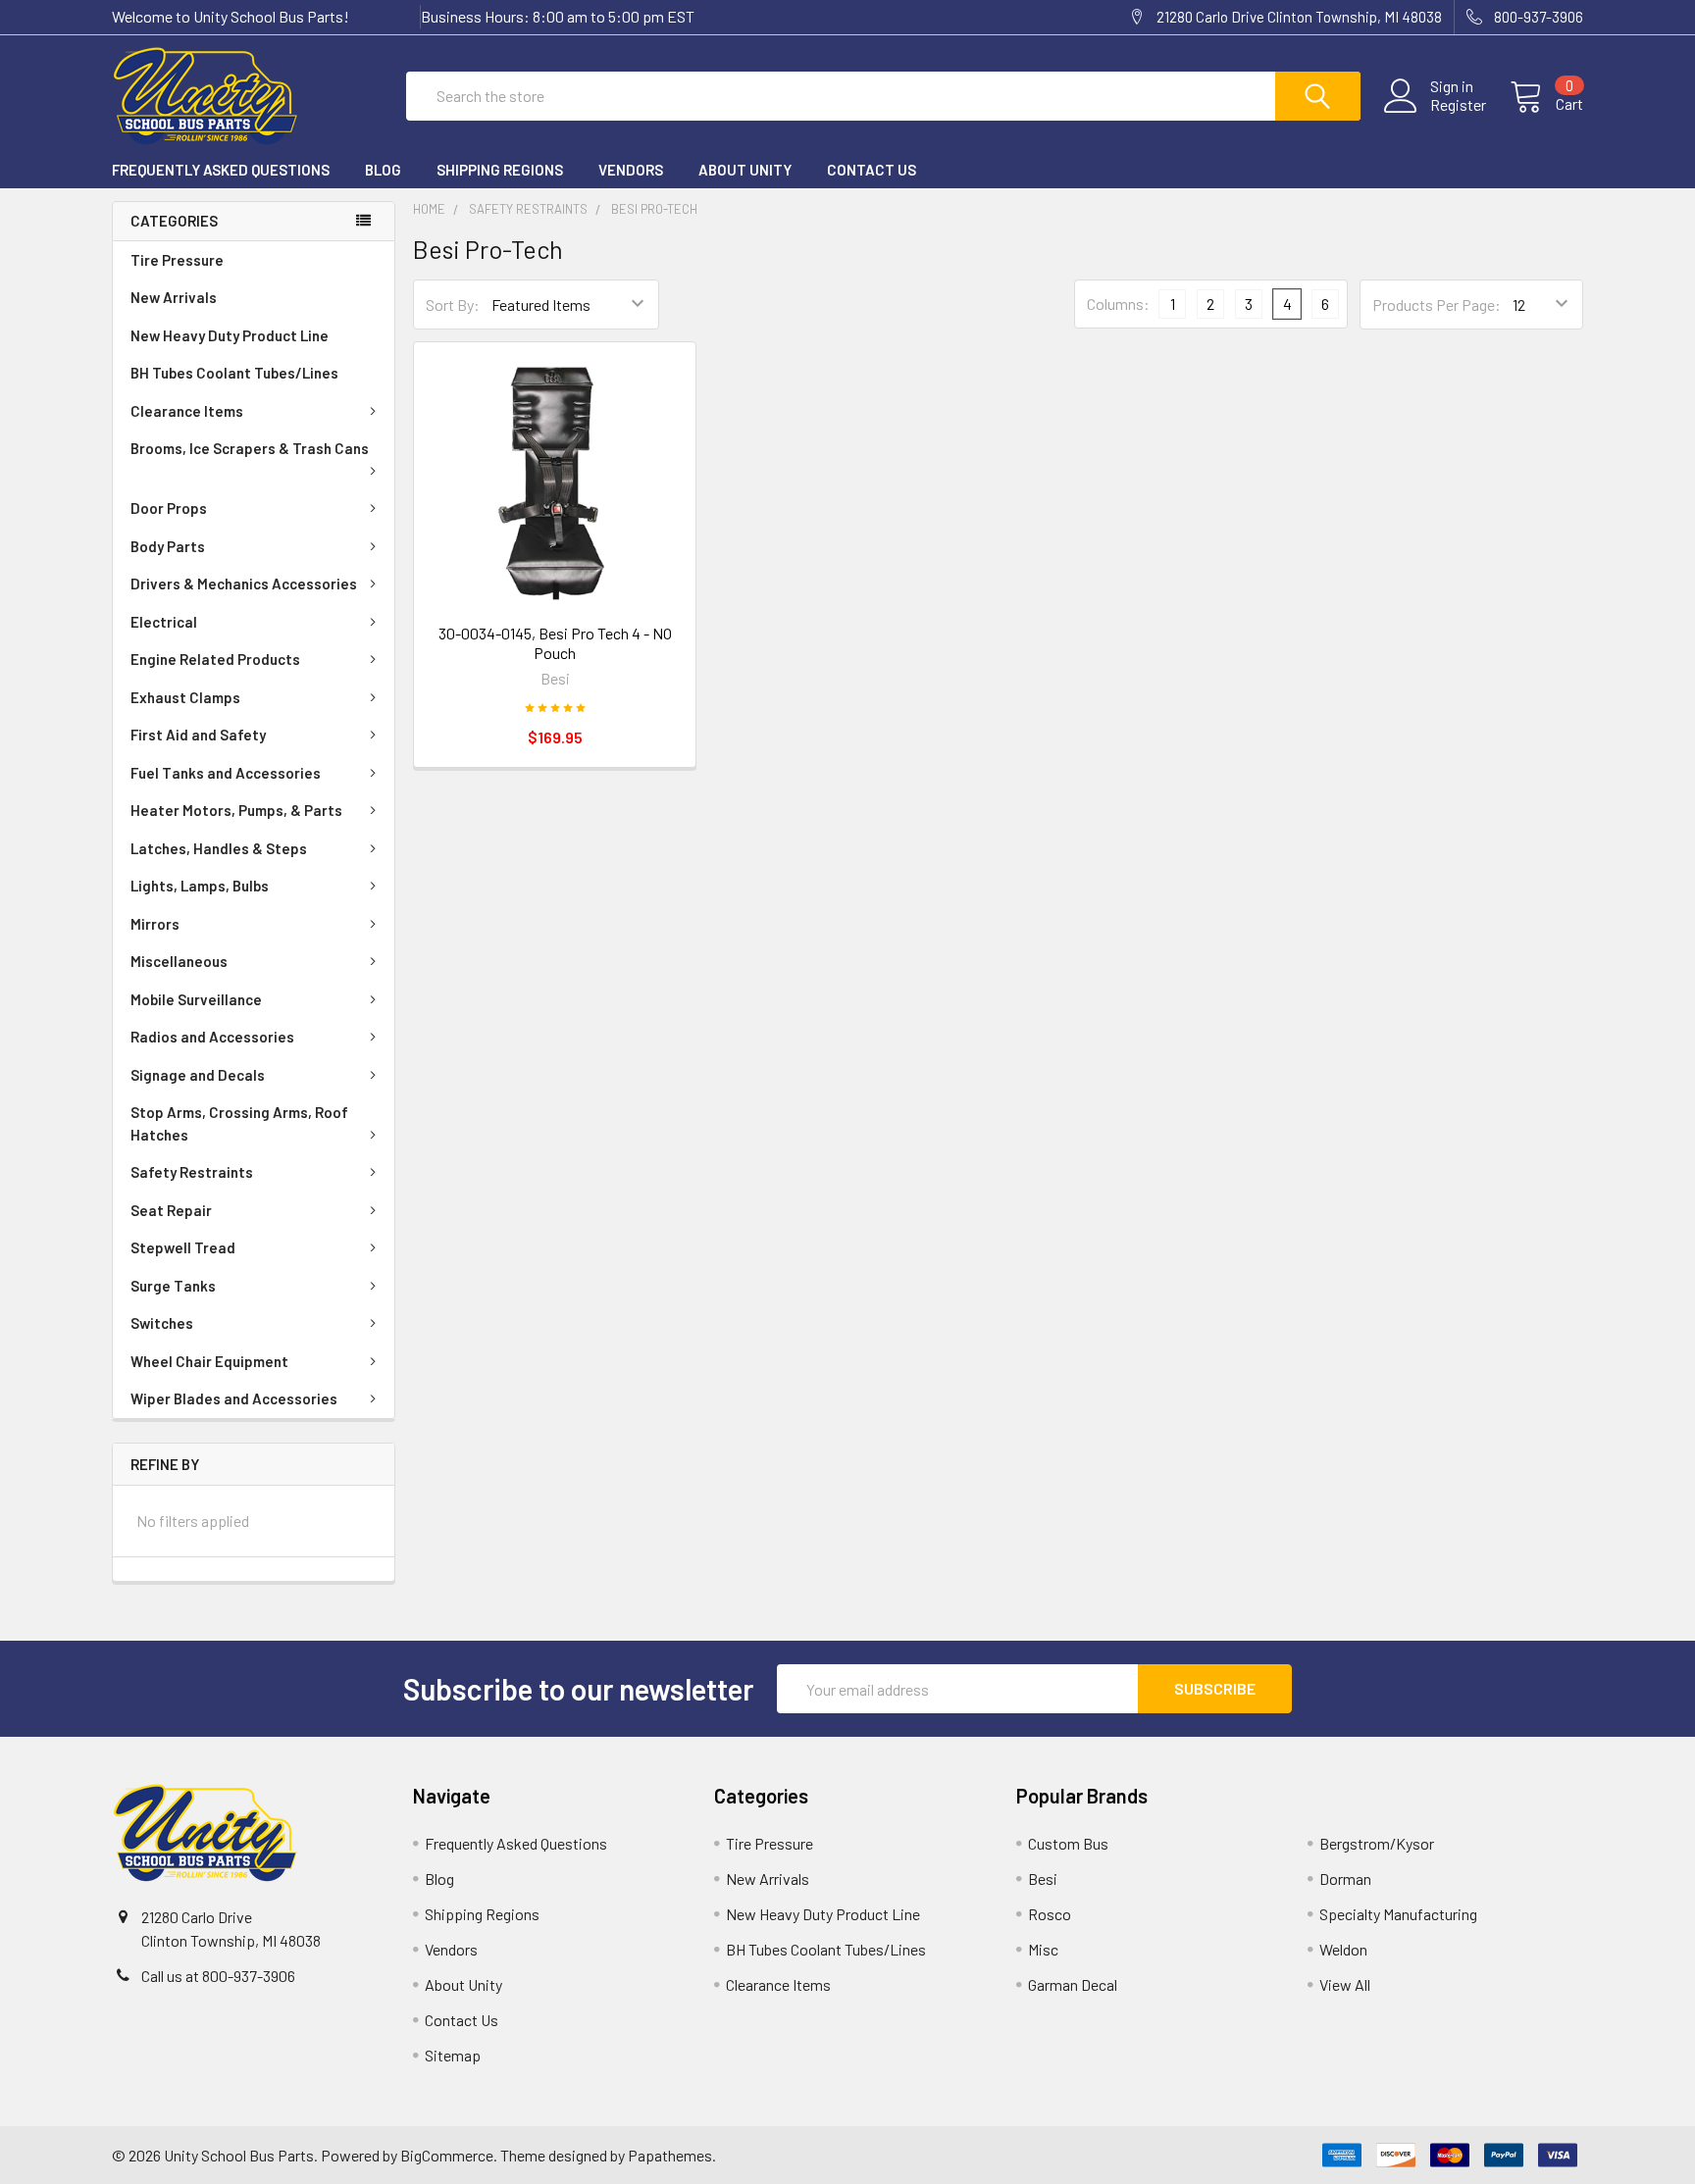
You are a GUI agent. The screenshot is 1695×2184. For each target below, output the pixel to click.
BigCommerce (447, 2155)
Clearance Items (187, 411)
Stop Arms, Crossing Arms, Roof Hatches (239, 1123)
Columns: (1118, 304)
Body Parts (168, 546)
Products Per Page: (1437, 305)
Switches (162, 1323)
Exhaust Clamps (185, 697)
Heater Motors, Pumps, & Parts (236, 810)
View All (1345, 1984)
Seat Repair (171, 1210)
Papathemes (670, 2155)
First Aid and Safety (198, 735)
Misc (1043, 1949)
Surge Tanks (173, 1286)
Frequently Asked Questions (221, 170)
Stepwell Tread (183, 1247)
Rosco (1050, 1914)
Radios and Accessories (212, 1037)
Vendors (631, 170)
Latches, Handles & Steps (219, 848)
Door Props (169, 508)
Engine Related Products (215, 659)
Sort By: (453, 305)
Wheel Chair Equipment (209, 1361)
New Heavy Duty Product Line (230, 335)
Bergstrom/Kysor (1377, 1843)
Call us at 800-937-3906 (218, 1976)
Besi (1043, 1879)
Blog (383, 170)
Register (1458, 105)
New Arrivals (174, 297)
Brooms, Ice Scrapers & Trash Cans (250, 448)
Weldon (1343, 1949)
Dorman (1345, 1879)
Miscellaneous (179, 961)
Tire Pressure (177, 260)
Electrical (164, 622)
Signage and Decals (198, 1075)
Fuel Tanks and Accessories (226, 773)
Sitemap (453, 2055)
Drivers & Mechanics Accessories (244, 584)
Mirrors (155, 924)
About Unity (745, 170)
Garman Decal (1073, 1984)
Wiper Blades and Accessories (234, 1398)
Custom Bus (1068, 1843)
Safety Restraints (192, 1172)
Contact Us (872, 170)
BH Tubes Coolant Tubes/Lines (234, 373)
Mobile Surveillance (196, 999)
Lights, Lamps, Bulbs (200, 886)
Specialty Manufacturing (1398, 1914)
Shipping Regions (500, 170)
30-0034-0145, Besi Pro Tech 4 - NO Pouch (555, 643)
